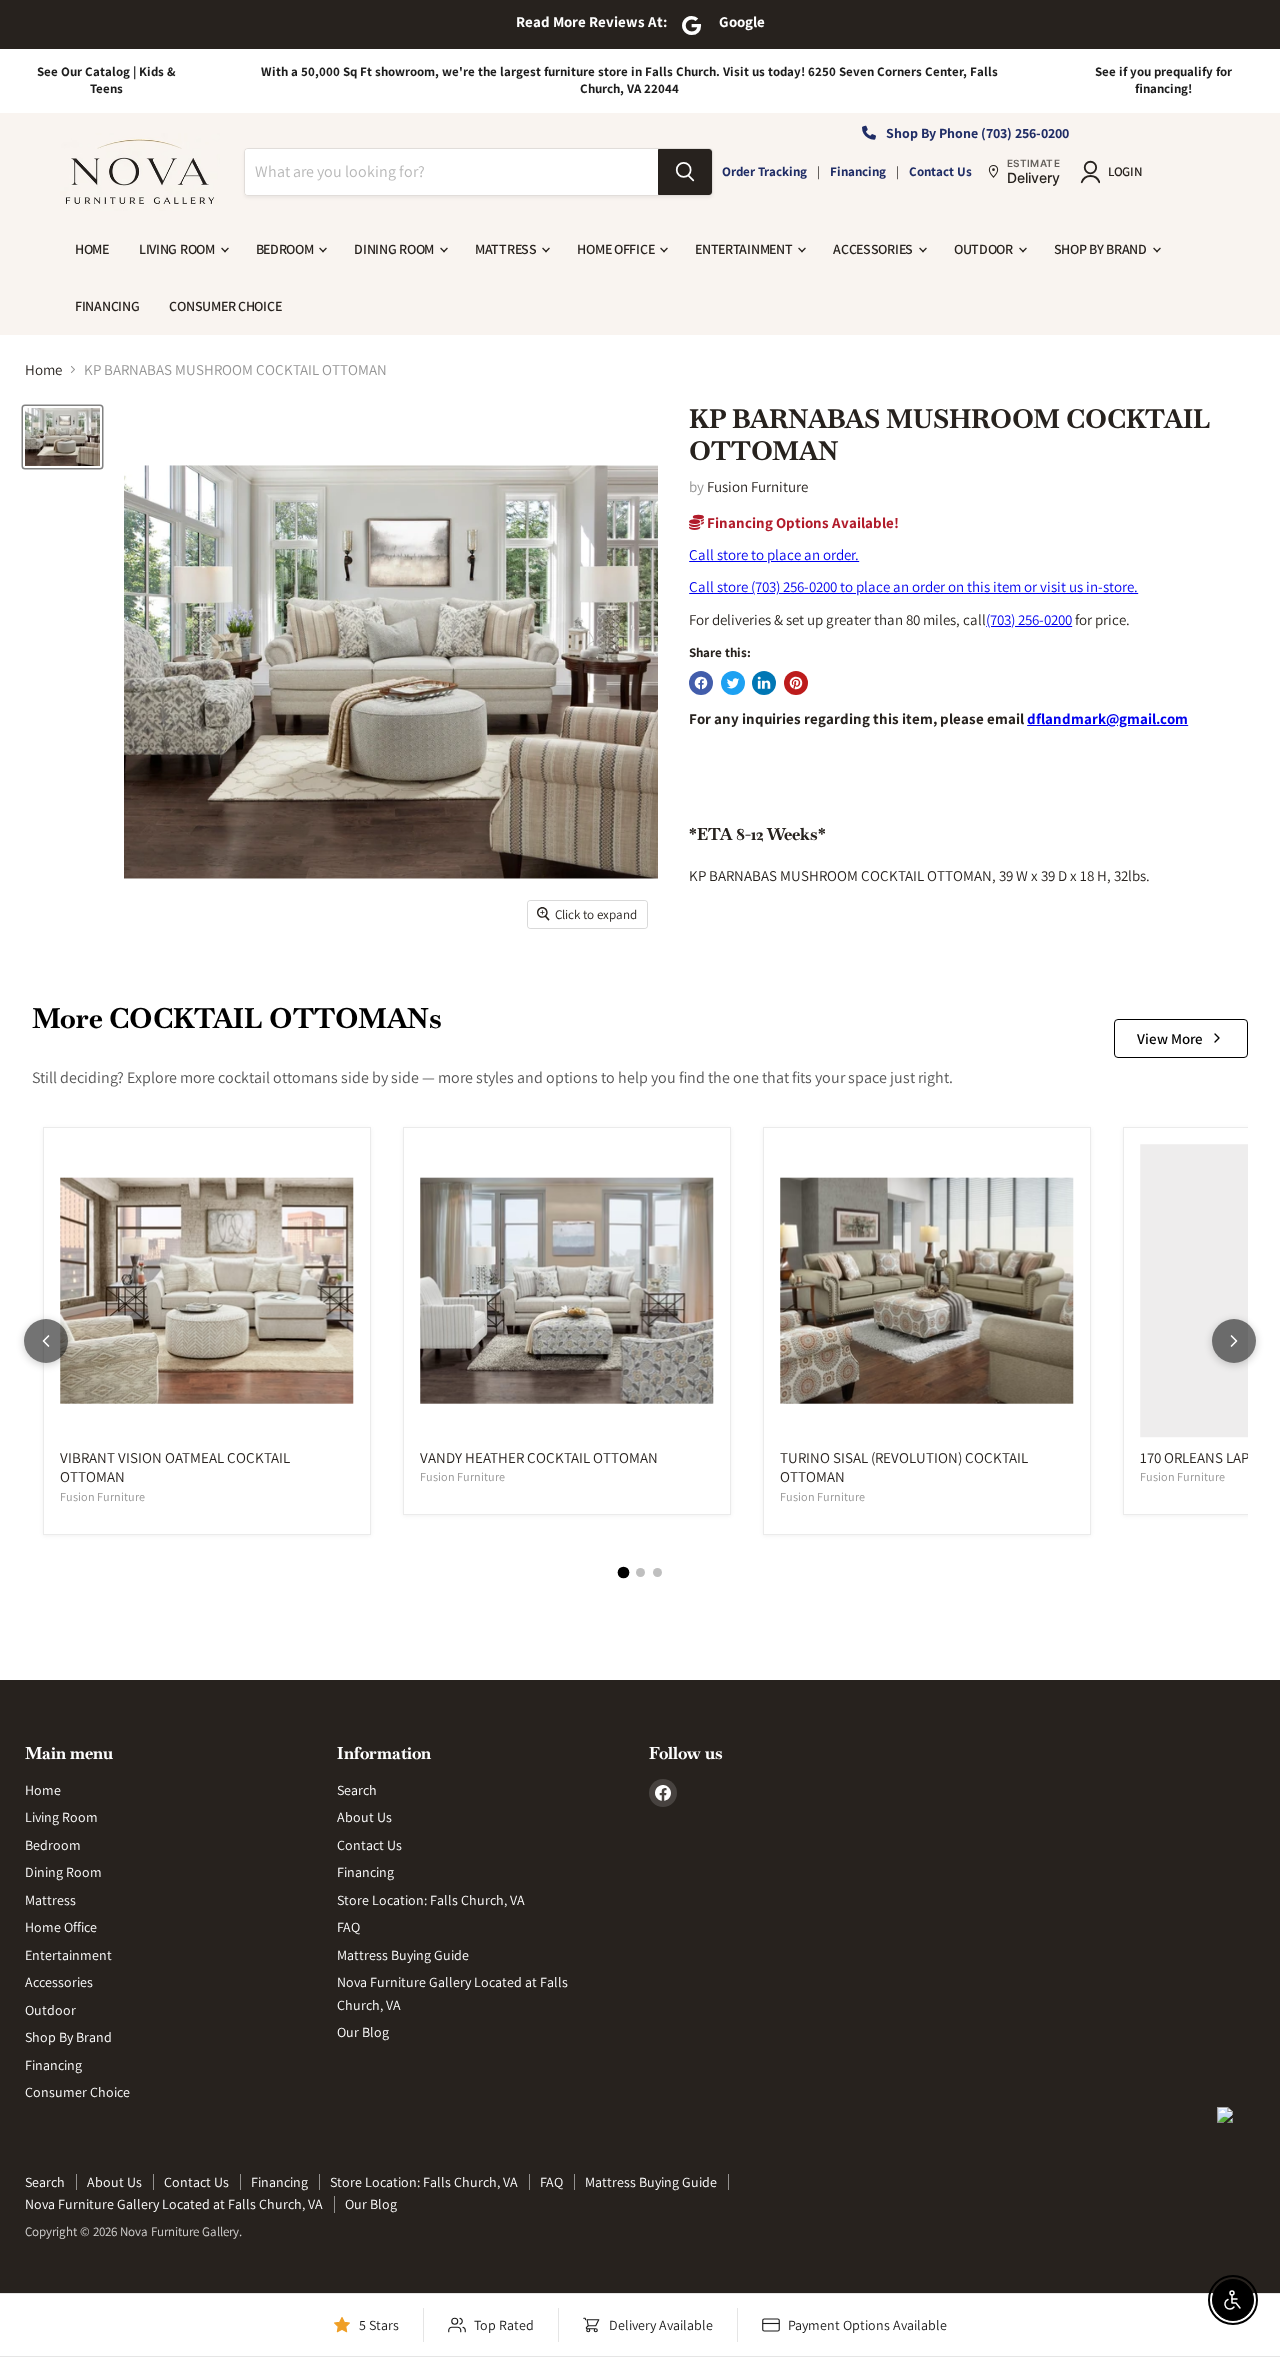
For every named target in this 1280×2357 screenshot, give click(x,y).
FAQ (348, 1927)
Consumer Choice (225, 306)
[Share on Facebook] (701, 683)
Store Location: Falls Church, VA (431, 1900)
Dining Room (395, 249)
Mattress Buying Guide (403, 1955)
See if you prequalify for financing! (1163, 80)
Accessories (874, 249)
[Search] (685, 172)
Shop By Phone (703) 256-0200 (977, 133)
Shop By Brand (1102, 249)
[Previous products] (46, 1341)
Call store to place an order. (774, 554)
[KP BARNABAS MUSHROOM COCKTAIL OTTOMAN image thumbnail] (62, 436)
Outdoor (985, 249)
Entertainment (745, 249)
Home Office (617, 249)
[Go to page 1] (623, 1572)
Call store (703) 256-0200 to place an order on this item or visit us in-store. (913, 586)
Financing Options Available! (801, 522)
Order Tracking (764, 171)
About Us (364, 1817)
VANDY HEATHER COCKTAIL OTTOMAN (539, 1457)
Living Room (178, 249)
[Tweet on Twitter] (733, 683)
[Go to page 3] (657, 1572)
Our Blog (363, 2032)
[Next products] (1234, 1341)
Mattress (507, 249)
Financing (858, 171)
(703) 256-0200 (1029, 619)
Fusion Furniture (757, 486)
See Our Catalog (83, 71)
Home (92, 249)
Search (357, 1790)
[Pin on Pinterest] (796, 683)
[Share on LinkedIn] (764, 683)
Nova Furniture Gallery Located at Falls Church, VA (174, 2204)
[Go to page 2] (640, 1572)
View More (1170, 1038)
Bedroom (286, 249)
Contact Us (940, 171)
